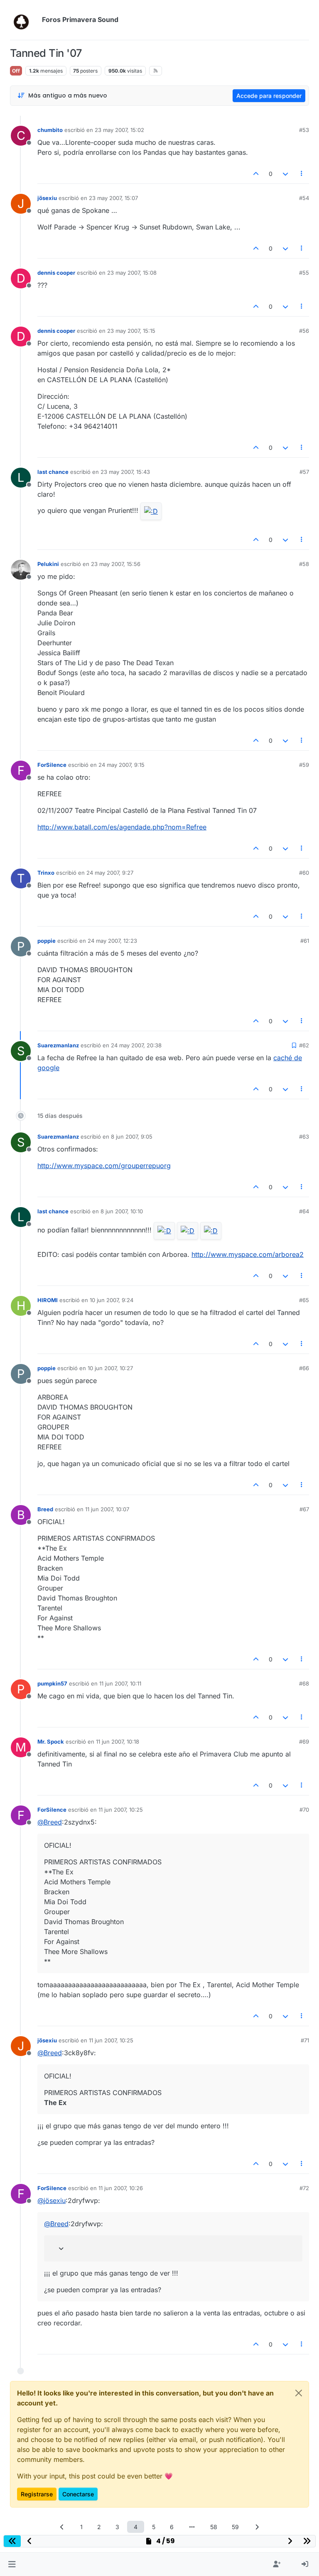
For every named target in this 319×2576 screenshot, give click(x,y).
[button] (12, 2564)
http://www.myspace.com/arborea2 (248, 1254)
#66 (304, 1368)
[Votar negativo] (285, 174)
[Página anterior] (62, 2527)
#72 (304, 2188)
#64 (304, 1211)
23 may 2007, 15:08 (132, 273)
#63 (304, 1137)
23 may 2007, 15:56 (116, 564)
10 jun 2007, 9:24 (112, 1300)
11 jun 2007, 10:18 (118, 1742)
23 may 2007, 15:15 (131, 331)
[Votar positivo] (256, 174)
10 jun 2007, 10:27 (110, 1368)
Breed (45, 1509)
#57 (304, 472)
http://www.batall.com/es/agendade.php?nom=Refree (122, 827)
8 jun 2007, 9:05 (132, 1137)
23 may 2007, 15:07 (113, 198)
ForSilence (52, 765)
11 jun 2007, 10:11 (120, 1683)
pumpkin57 (52, 1683)
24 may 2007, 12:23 (112, 941)
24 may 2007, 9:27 (110, 873)
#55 (304, 273)
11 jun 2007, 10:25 (121, 1810)
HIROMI (48, 1300)
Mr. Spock (51, 1742)
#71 (305, 2040)
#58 (304, 564)
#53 (304, 130)
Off (16, 71)
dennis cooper (56, 273)
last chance (53, 472)
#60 (304, 873)
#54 (304, 198)
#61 (305, 941)
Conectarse (78, 2494)
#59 (304, 765)
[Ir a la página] (192, 2527)
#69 (304, 1742)
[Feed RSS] (156, 71)
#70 (304, 1810)
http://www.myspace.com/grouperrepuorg (104, 1166)
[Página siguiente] (257, 2527)
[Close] (299, 2393)
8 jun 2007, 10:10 (122, 1211)
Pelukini (48, 564)
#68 (304, 1683)
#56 (304, 331)
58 (214, 2527)
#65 (304, 1300)
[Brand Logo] (24, 20)
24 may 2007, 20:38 (136, 1045)
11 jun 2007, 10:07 (107, 1509)
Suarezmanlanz (58, 1045)
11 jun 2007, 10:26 (121, 2188)
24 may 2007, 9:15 (121, 765)
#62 (304, 1045)
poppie (47, 941)
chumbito (50, 130)
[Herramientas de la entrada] (302, 174)
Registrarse (37, 2494)
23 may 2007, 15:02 (119, 130)
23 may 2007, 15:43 (125, 472)
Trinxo (46, 873)
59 (235, 2527)
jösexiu (47, 198)
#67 (304, 1509)
